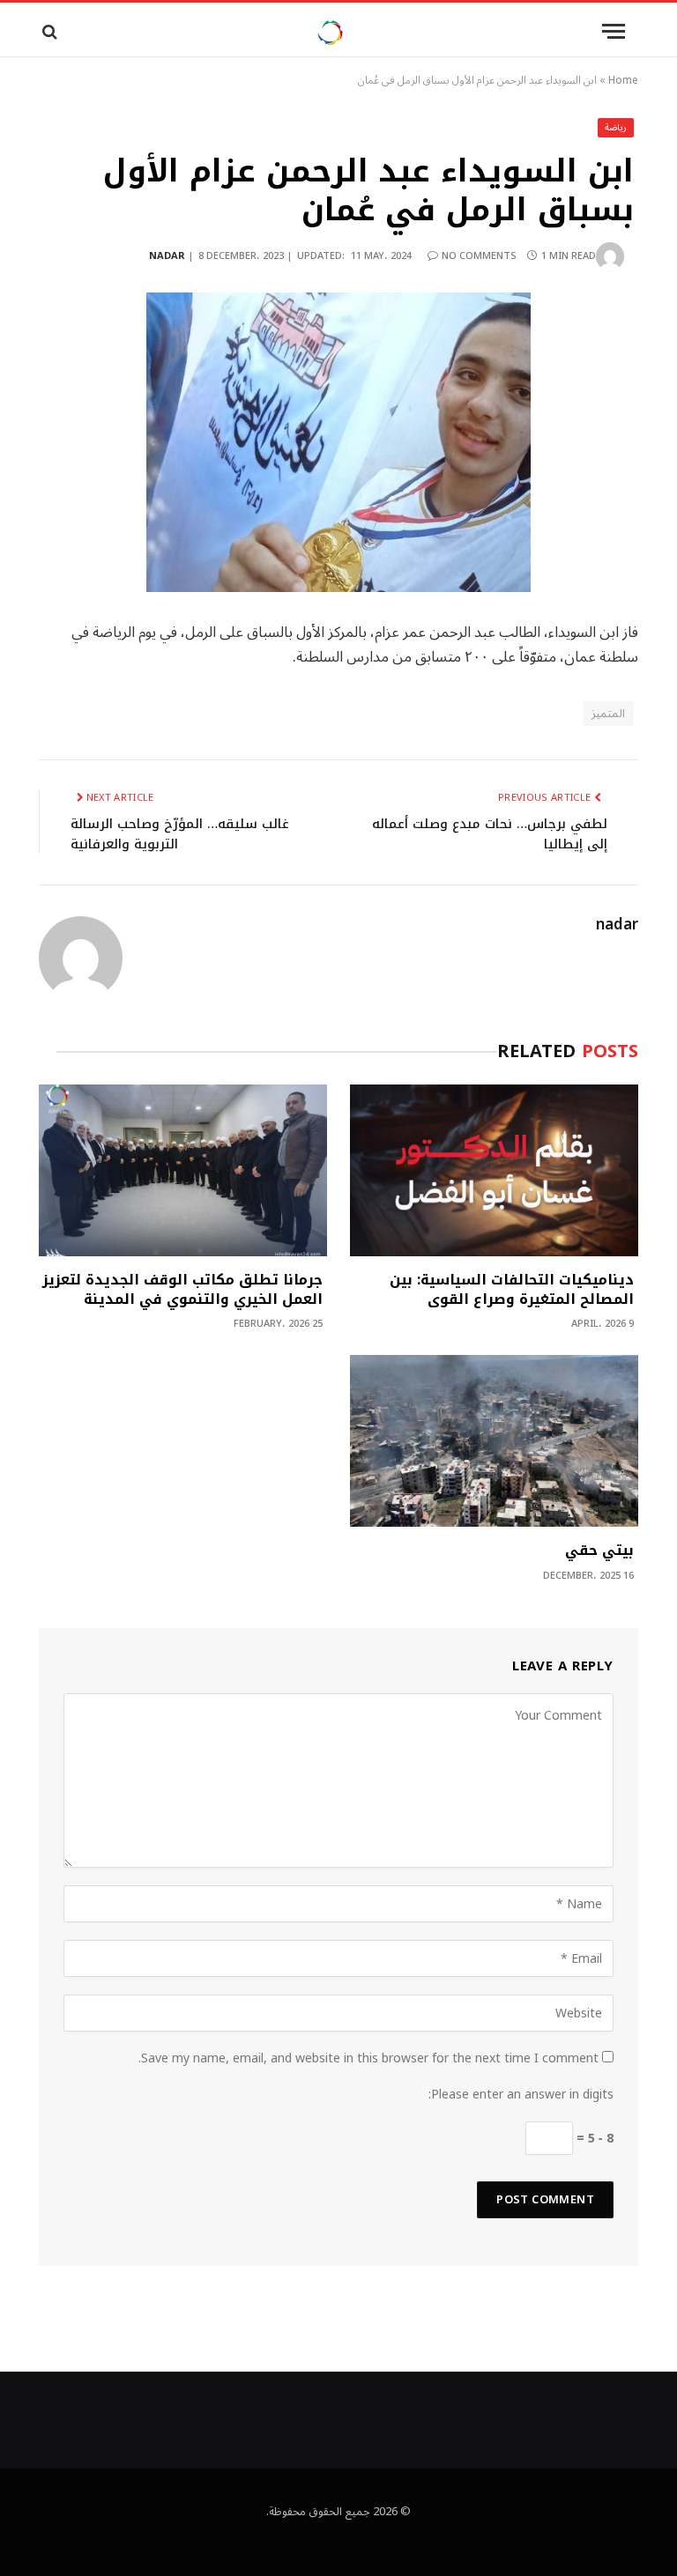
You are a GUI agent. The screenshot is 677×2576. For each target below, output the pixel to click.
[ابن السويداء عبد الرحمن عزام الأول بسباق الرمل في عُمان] (338, 442)
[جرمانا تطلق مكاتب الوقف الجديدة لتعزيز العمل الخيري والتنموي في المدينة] (183, 1170)
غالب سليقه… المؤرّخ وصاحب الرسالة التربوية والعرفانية (180, 834)
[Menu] (614, 31)
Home (623, 81)
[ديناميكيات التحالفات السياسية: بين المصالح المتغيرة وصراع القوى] (494, 1170)
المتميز (608, 714)
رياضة (616, 127)
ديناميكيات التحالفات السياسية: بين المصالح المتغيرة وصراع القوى (512, 1290)
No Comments (479, 256)
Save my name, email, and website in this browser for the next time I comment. (368, 2058)
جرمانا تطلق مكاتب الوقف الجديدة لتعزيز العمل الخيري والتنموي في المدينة (182, 1290)
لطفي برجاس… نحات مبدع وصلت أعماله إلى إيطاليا (490, 834)
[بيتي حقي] (494, 1441)
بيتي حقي (599, 1551)
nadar (167, 256)
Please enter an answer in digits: (521, 2095)
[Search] (48, 31)
